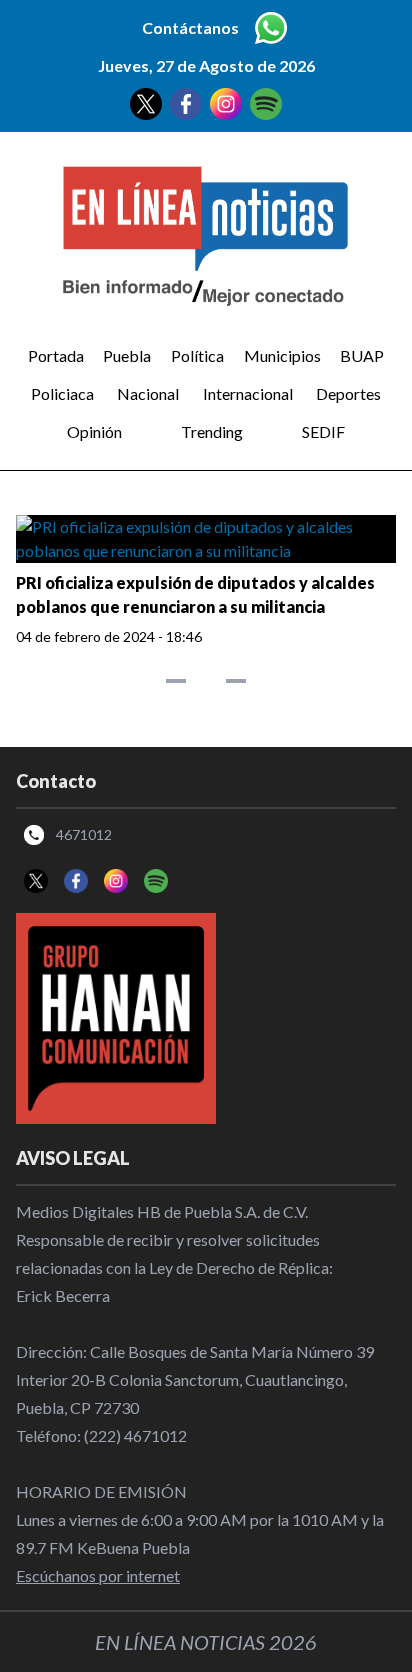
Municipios (282, 355)
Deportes (348, 393)
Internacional (248, 393)
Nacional (148, 393)
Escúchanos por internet (98, 1575)
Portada (56, 355)
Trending (212, 431)
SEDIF (323, 431)
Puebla (127, 355)
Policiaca (62, 393)
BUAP (362, 355)
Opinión (94, 431)
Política (197, 355)
